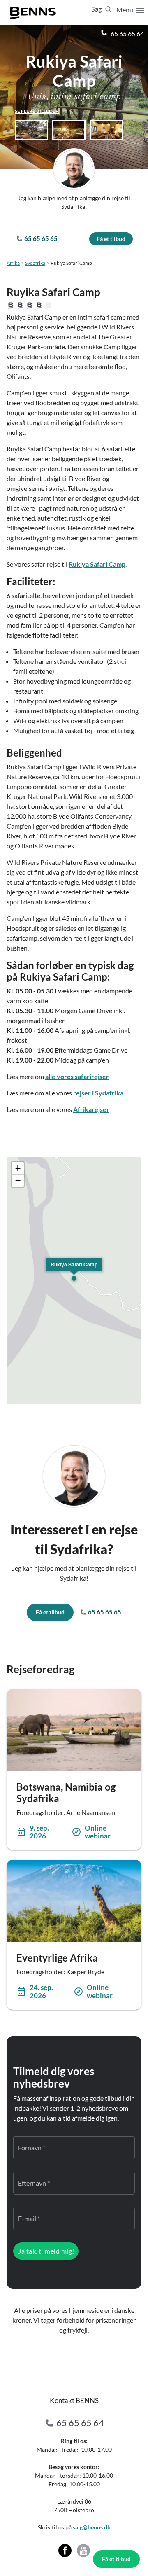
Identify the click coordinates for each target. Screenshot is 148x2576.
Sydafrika (35, 263)
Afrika (13, 263)
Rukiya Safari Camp (97, 564)
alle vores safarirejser (77, 1076)
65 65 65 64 (127, 34)
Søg (97, 9)
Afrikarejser (91, 1109)
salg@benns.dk (92, 2527)
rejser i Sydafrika (98, 1093)
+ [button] (18, 1168)
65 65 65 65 (104, 1612)
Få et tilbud (116, 2559)
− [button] (18, 1181)
